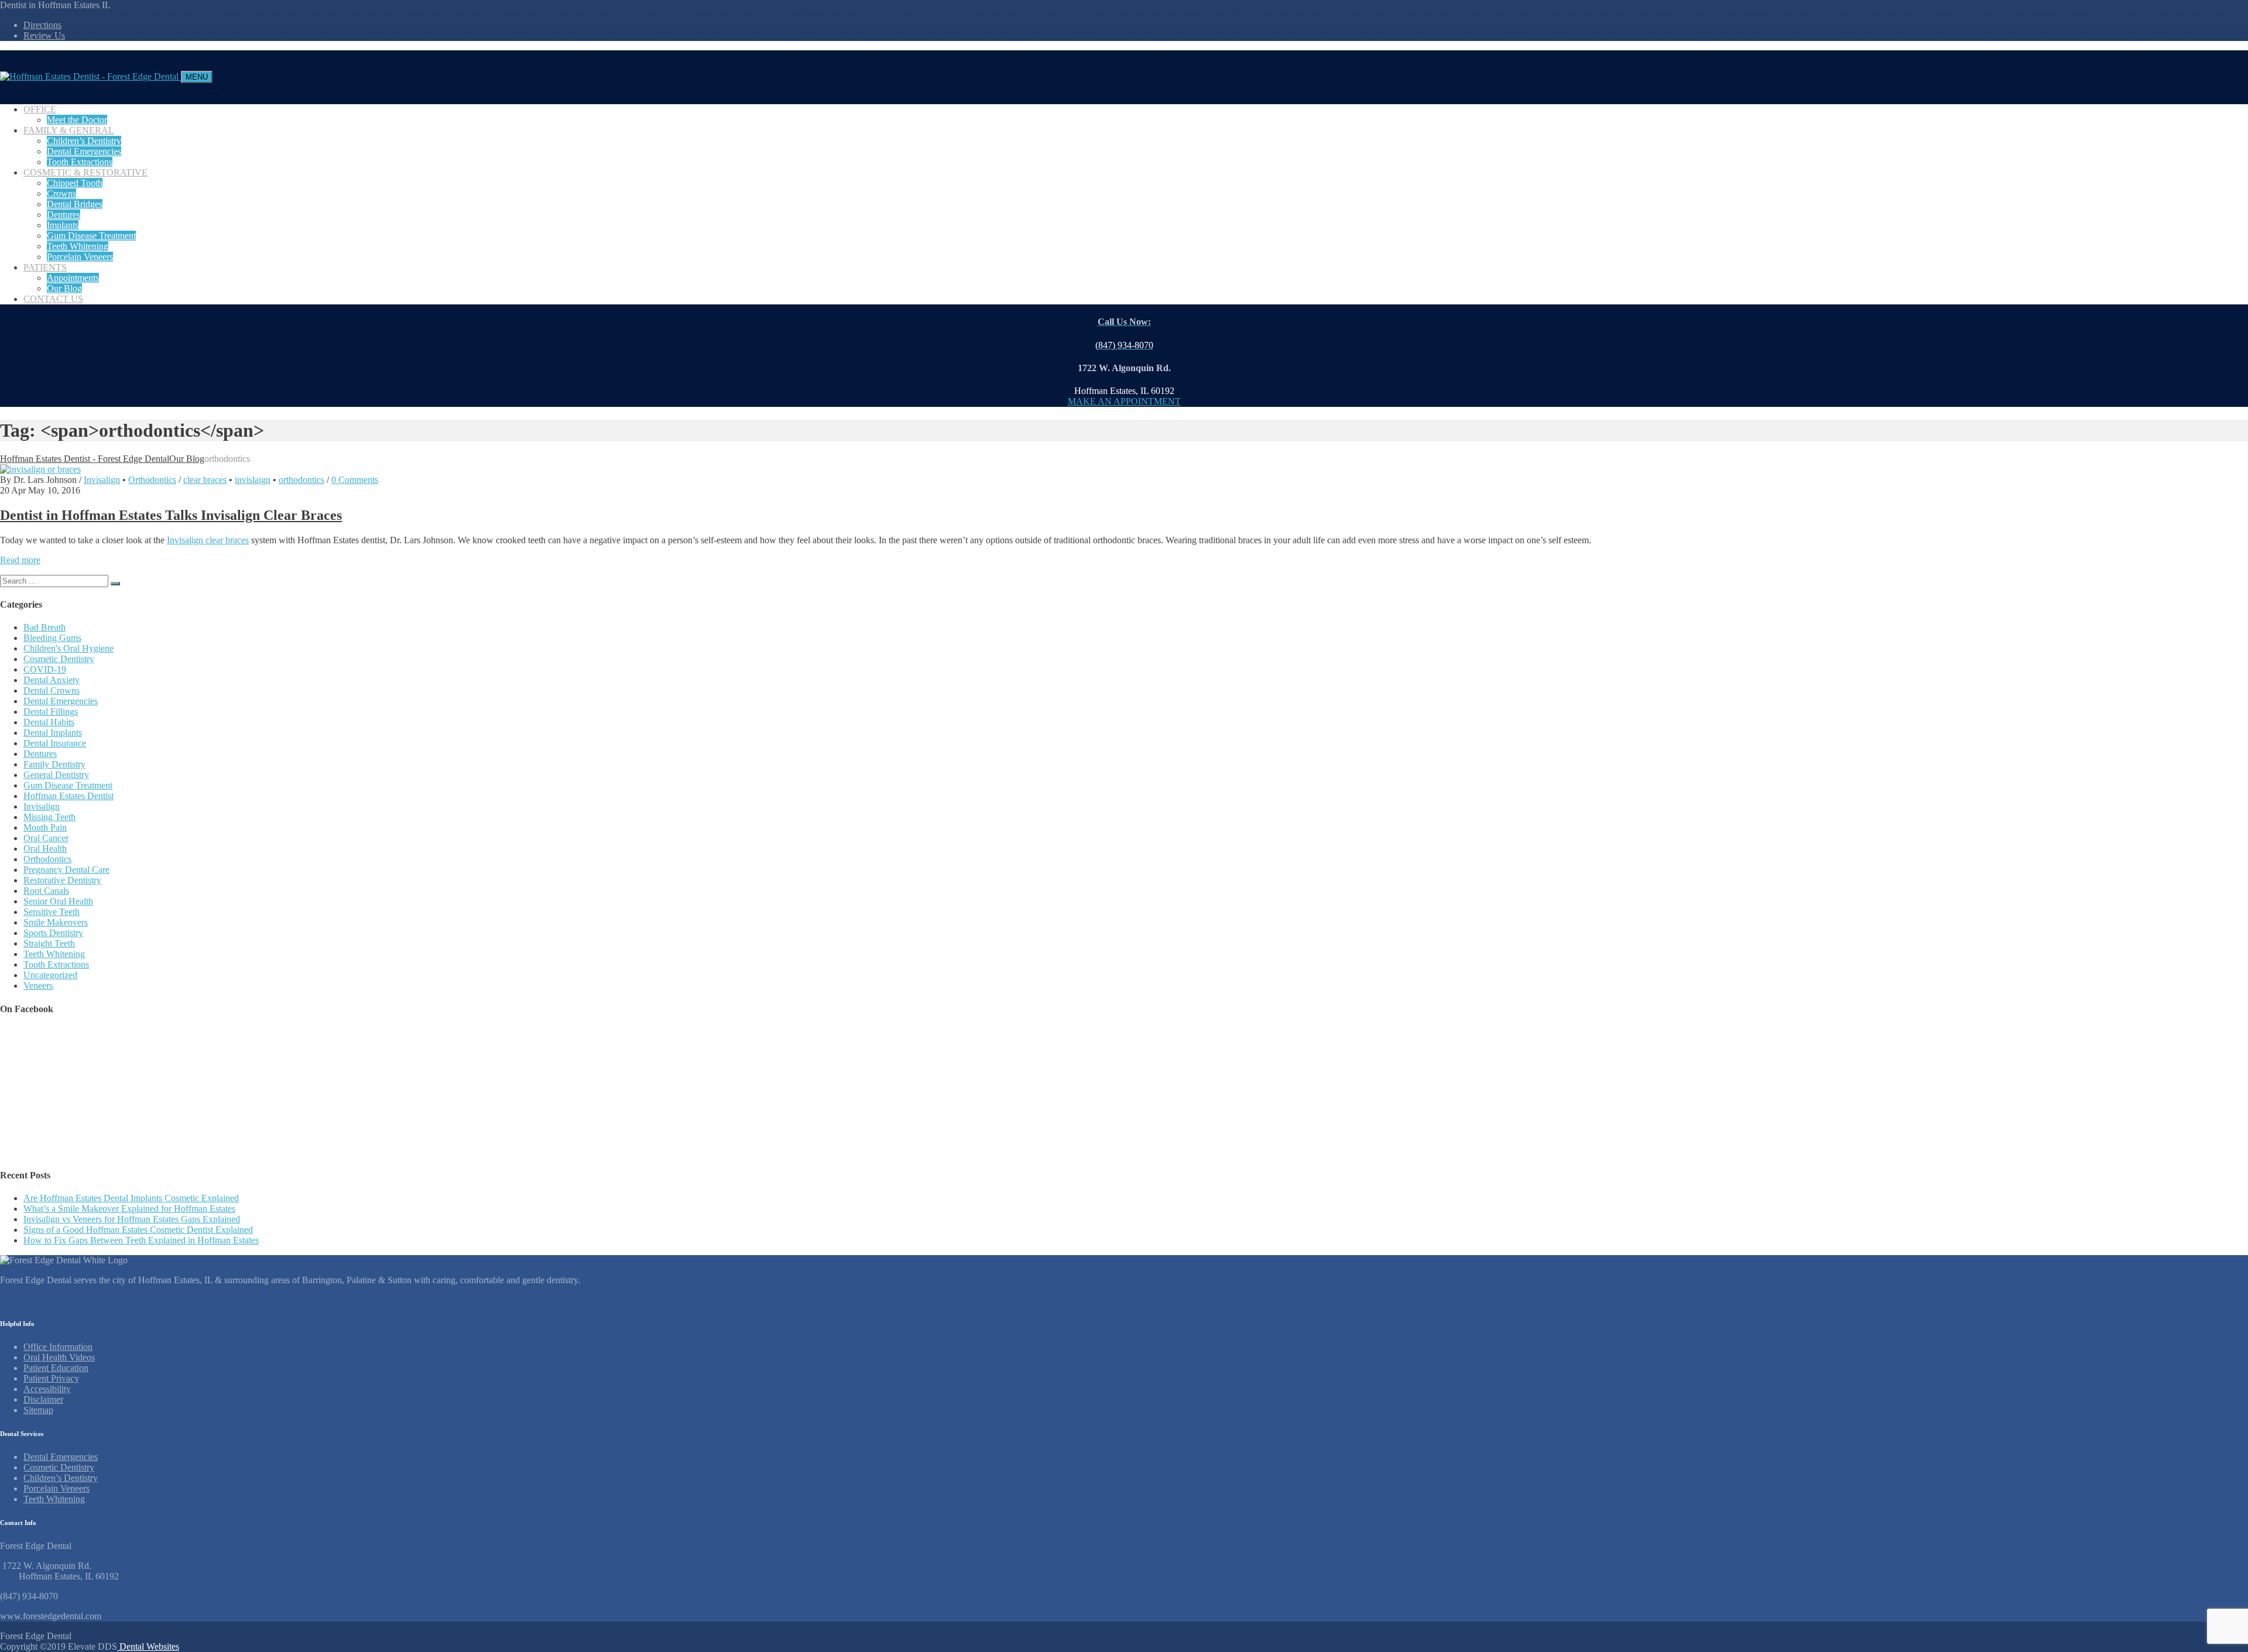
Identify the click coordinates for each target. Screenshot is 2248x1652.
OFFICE (40, 109)
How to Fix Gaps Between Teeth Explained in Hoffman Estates (141, 1240)
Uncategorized (50, 975)
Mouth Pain (45, 827)
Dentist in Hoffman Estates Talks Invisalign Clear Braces (171, 515)
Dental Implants (53, 733)
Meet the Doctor (77, 120)
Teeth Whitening (78, 246)
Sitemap (38, 1410)
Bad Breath (44, 627)
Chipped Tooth (75, 183)
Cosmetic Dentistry (59, 659)
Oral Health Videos (59, 1357)
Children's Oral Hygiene (68, 648)
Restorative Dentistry (62, 880)
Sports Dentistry (53, 933)
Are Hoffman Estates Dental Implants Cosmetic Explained (131, 1198)
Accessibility (47, 1389)
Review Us (44, 35)
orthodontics (301, 480)
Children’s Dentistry (84, 141)
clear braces (205, 480)
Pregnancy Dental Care (66, 870)
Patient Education (56, 1368)
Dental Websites (148, 1646)
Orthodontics (152, 480)
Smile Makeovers (56, 922)
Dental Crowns (52, 690)
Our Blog (64, 288)
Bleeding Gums (52, 638)
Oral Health (45, 849)
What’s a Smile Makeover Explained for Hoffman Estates (129, 1209)
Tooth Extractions (80, 162)
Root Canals (46, 891)
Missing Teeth (49, 817)
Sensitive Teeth (52, 912)
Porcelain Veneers (80, 257)
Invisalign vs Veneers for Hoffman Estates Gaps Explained (132, 1219)
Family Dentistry (54, 764)
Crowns (61, 193)
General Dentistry (56, 775)
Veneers (38, 986)
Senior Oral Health (58, 901)
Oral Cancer (46, 838)
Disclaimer (43, 1399)
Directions (42, 25)
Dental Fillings (51, 712)
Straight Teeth (49, 943)
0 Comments (355, 480)
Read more (20, 560)
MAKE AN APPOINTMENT (1124, 401)
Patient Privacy (51, 1378)
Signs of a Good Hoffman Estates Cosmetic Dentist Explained (138, 1230)
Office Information (58, 1347)
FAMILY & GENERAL (69, 130)
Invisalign (102, 480)
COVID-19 (45, 669)
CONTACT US (53, 299)
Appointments (73, 278)
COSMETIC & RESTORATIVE (85, 172)
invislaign (253, 480)
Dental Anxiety (52, 680)
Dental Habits (49, 722)
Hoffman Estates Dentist (68, 796)
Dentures (64, 215)
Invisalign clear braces (208, 540)
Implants (63, 225)
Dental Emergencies (84, 151)
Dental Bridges (75, 204)
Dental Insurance (55, 743)
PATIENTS (45, 267)
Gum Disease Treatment (91, 236)
